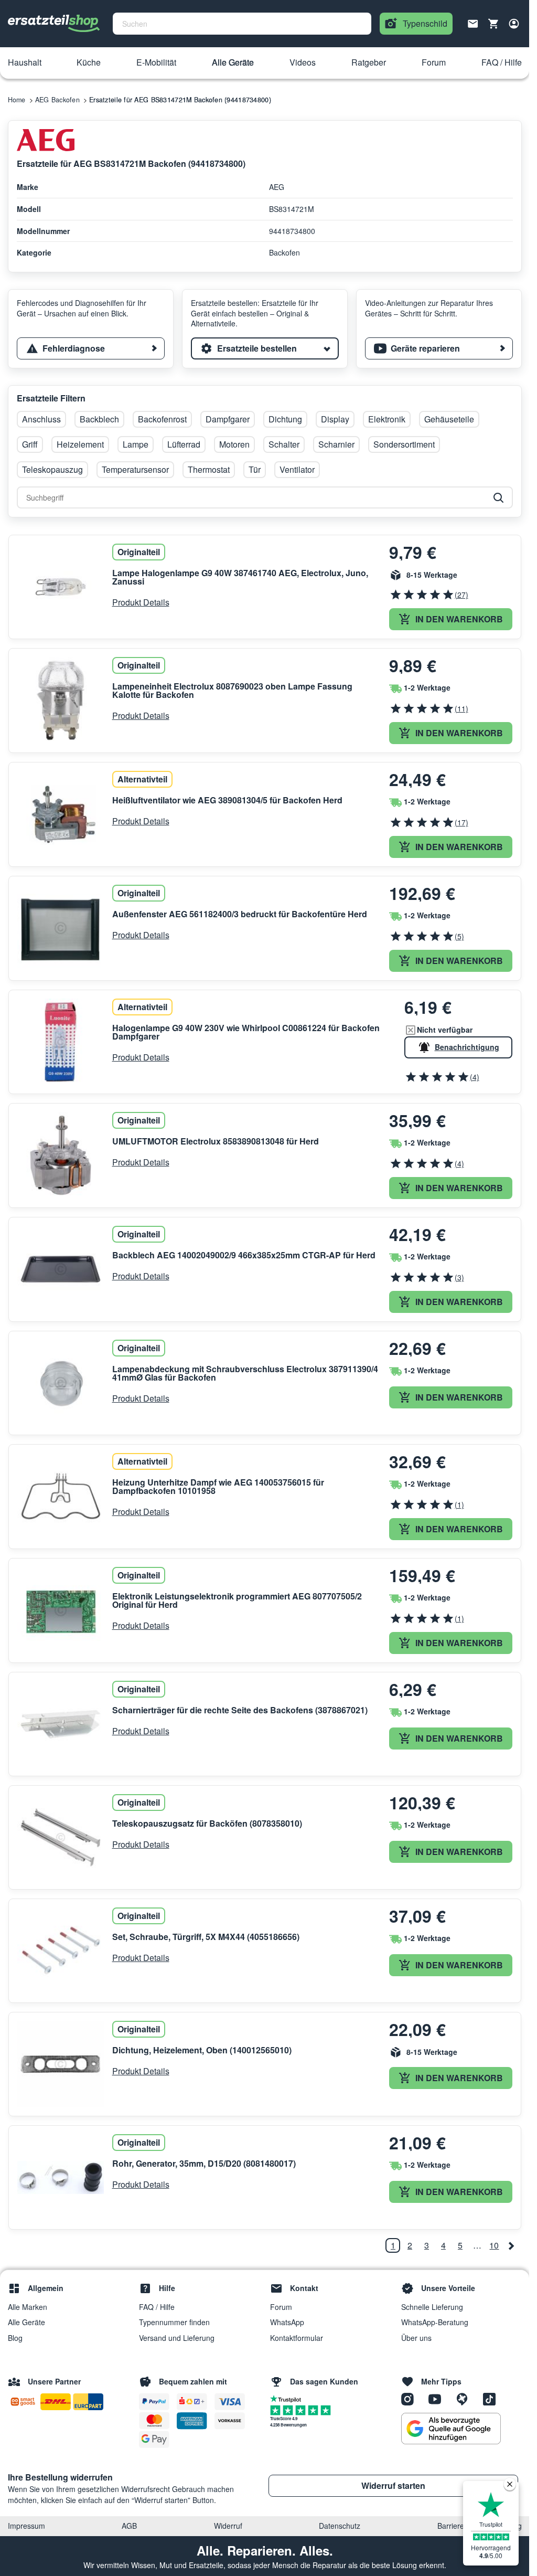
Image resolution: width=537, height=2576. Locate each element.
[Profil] (514, 24)
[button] (25, 63)
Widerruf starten (393, 2485)
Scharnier (336, 444)
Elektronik (387, 419)
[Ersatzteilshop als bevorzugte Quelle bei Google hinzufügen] (451, 2429)
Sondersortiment (404, 444)
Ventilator (297, 469)
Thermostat (209, 469)
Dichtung (285, 419)
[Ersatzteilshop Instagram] (411, 2399)
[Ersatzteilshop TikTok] (492, 2399)
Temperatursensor (135, 469)
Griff (30, 444)
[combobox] (242, 24)
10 (494, 2245)
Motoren (234, 444)
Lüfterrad (184, 444)
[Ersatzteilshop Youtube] (438, 2399)
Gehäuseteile (449, 419)
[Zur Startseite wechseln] (54, 24)
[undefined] (511, 2245)
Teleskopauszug (52, 469)
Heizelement (80, 444)
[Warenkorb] (493, 24)
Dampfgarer (228, 419)
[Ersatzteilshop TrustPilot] (288, 2398)
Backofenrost (162, 419)
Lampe (136, 444)
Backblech (99, 419)
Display (335, 419)
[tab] (91, 348)
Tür (255, 469)
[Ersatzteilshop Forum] (466, 2399)
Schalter (284, 444)
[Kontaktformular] (473, 23)
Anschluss (41, 419)
